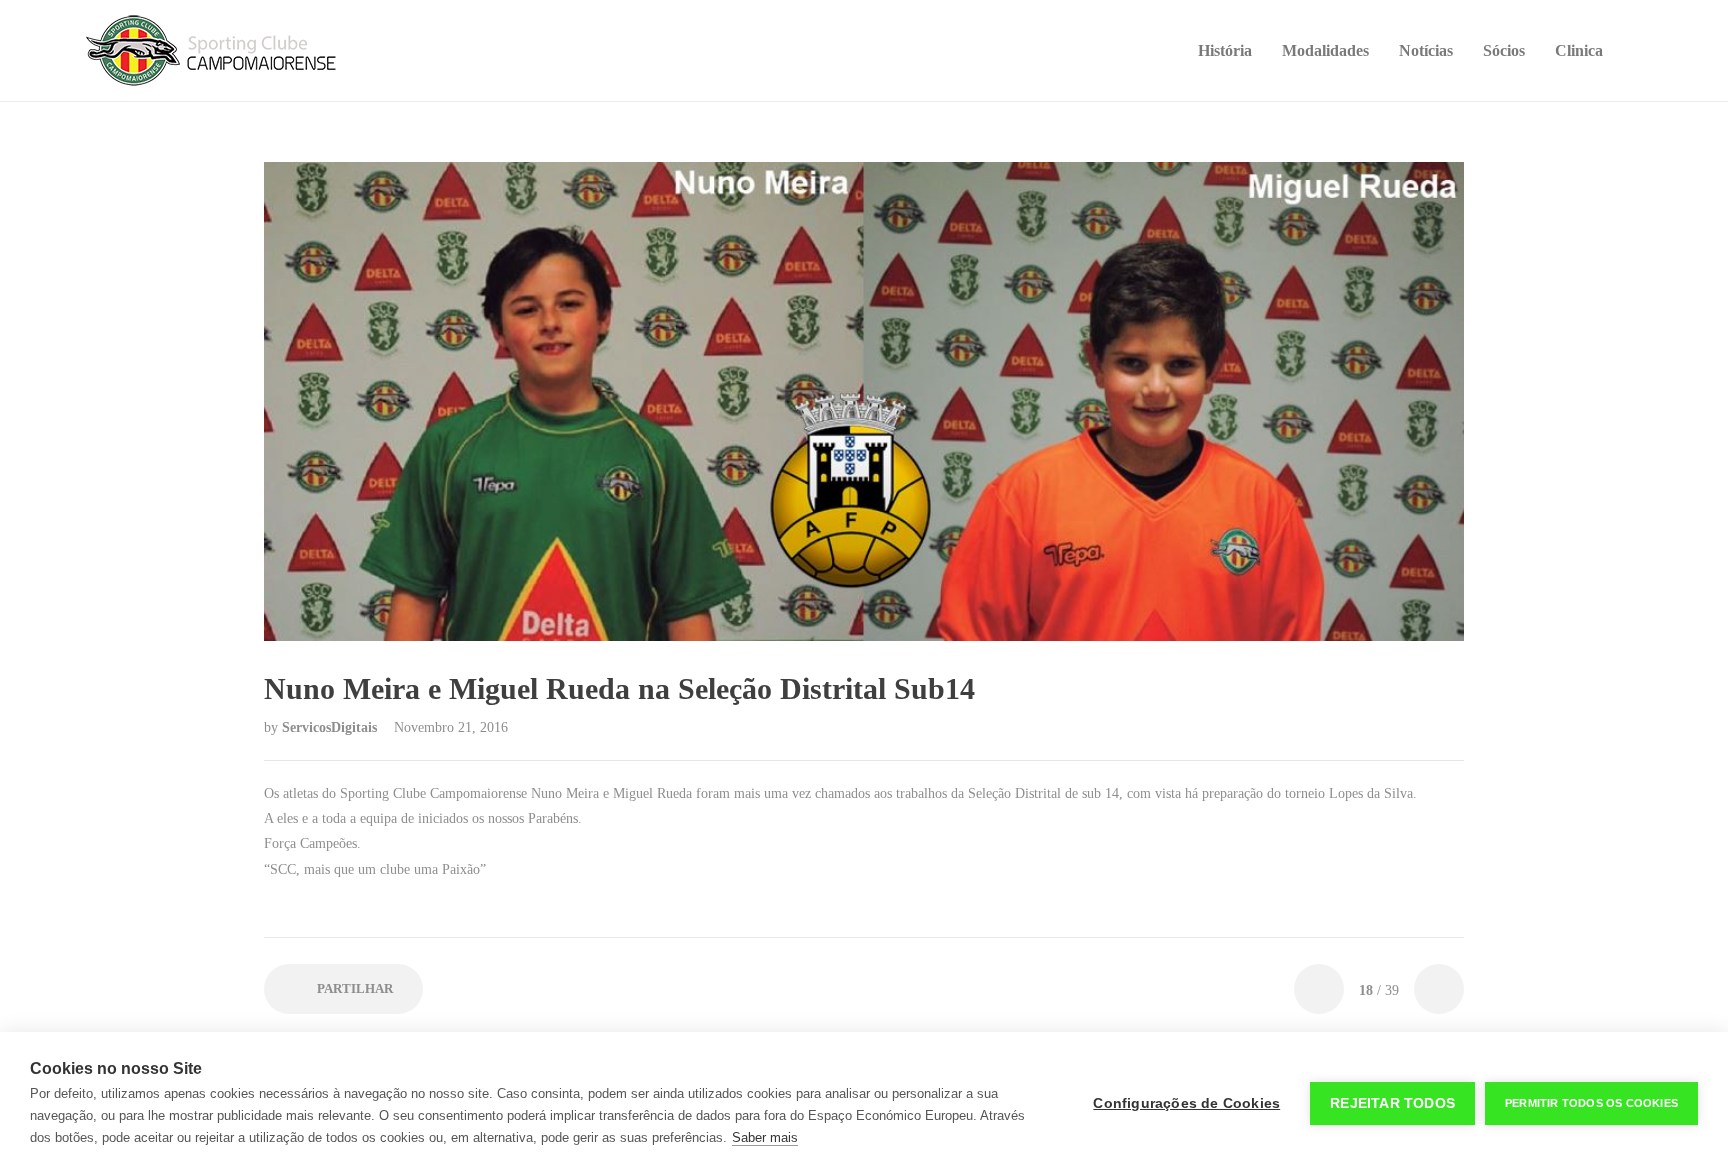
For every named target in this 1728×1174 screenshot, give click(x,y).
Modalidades (1325, 50)
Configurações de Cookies (1186, 1103)
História (1225, 50)
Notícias (1426, 50)
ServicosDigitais (331, 727)
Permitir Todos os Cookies (1591, 1103)
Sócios (1504, 50)
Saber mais (765, 1137)
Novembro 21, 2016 (451, 727)
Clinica (1579, 50)
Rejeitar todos (1392, 1103)
